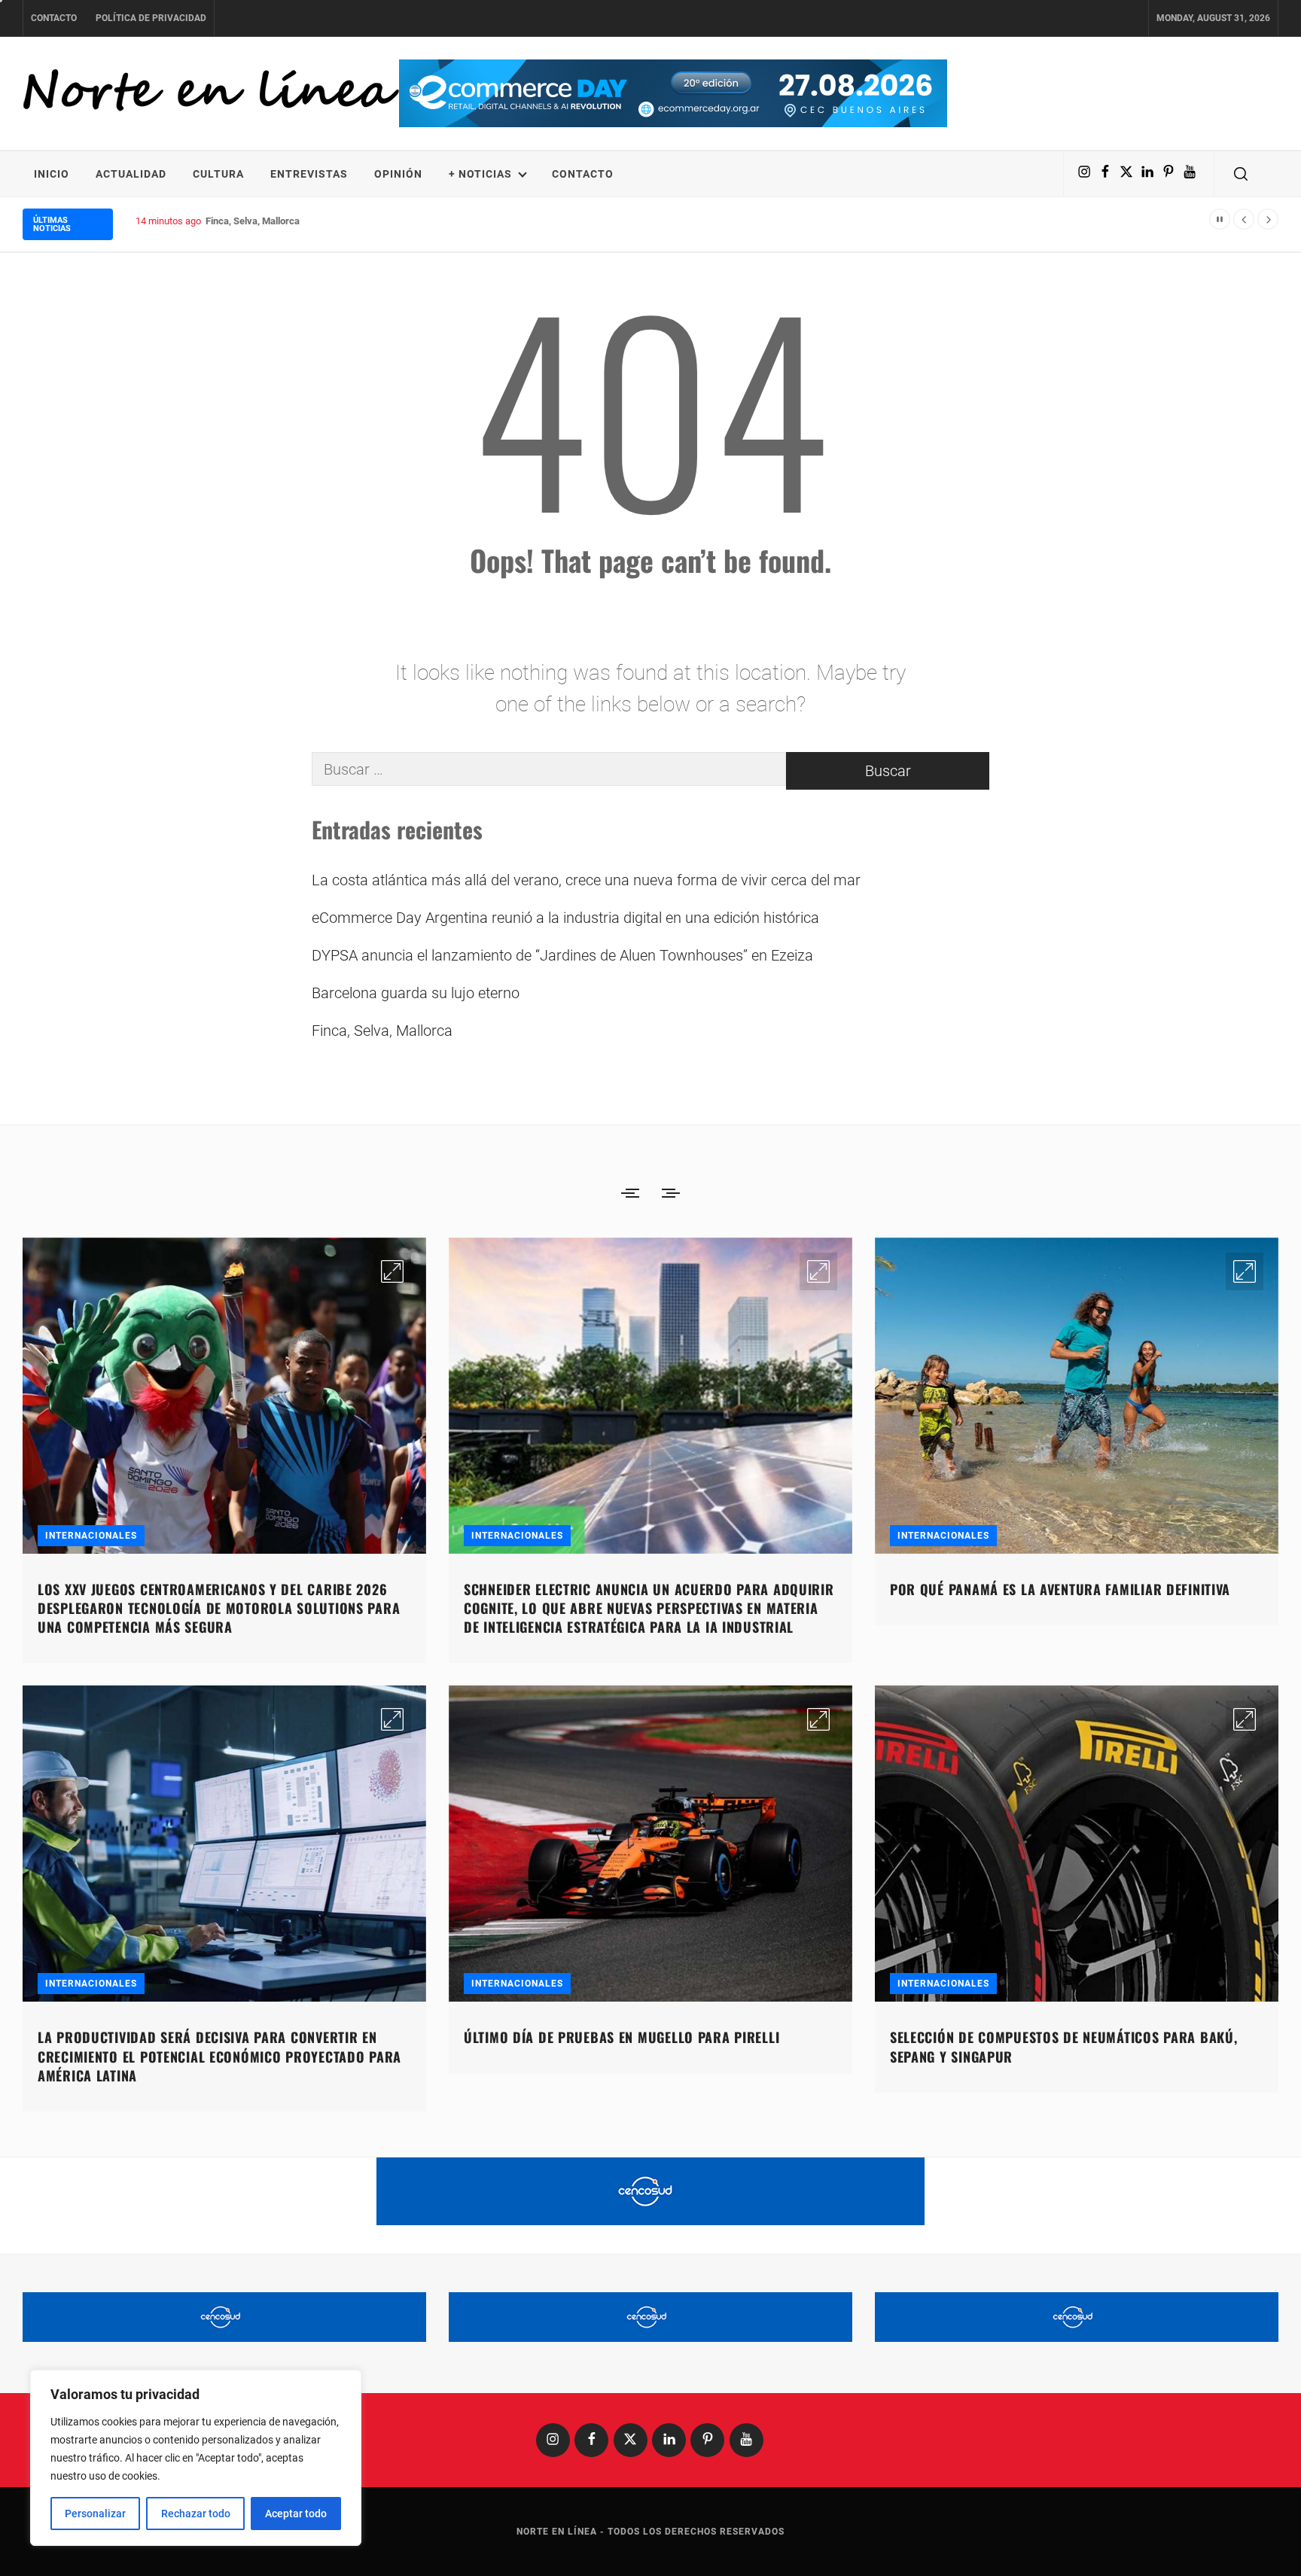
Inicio (52, 174)
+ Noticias (480, 174)
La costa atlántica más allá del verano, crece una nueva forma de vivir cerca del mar (586, 880)
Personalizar (95, 2514)
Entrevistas (309, 174)
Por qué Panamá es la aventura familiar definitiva (1060, 1589)
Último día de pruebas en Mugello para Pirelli (622, 2037)
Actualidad (131, 174)
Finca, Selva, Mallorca (382, 1031)
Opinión (398, 174)
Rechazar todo (196, 2514)
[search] (1241, 174)
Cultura (218, 174)
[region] (196, 2458)
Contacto (54, 18)
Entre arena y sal (242, 221)
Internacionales (91, 1536)
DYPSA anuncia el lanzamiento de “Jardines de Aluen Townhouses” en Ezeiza (562, 955)
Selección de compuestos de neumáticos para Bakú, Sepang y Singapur (1064, 2046)
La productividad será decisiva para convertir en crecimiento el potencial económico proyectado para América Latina (219, 2056)
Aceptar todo (296, 2514)
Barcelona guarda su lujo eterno (416, 993)
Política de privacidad (151, 18)
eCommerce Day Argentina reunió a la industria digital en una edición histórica (565, 918)
